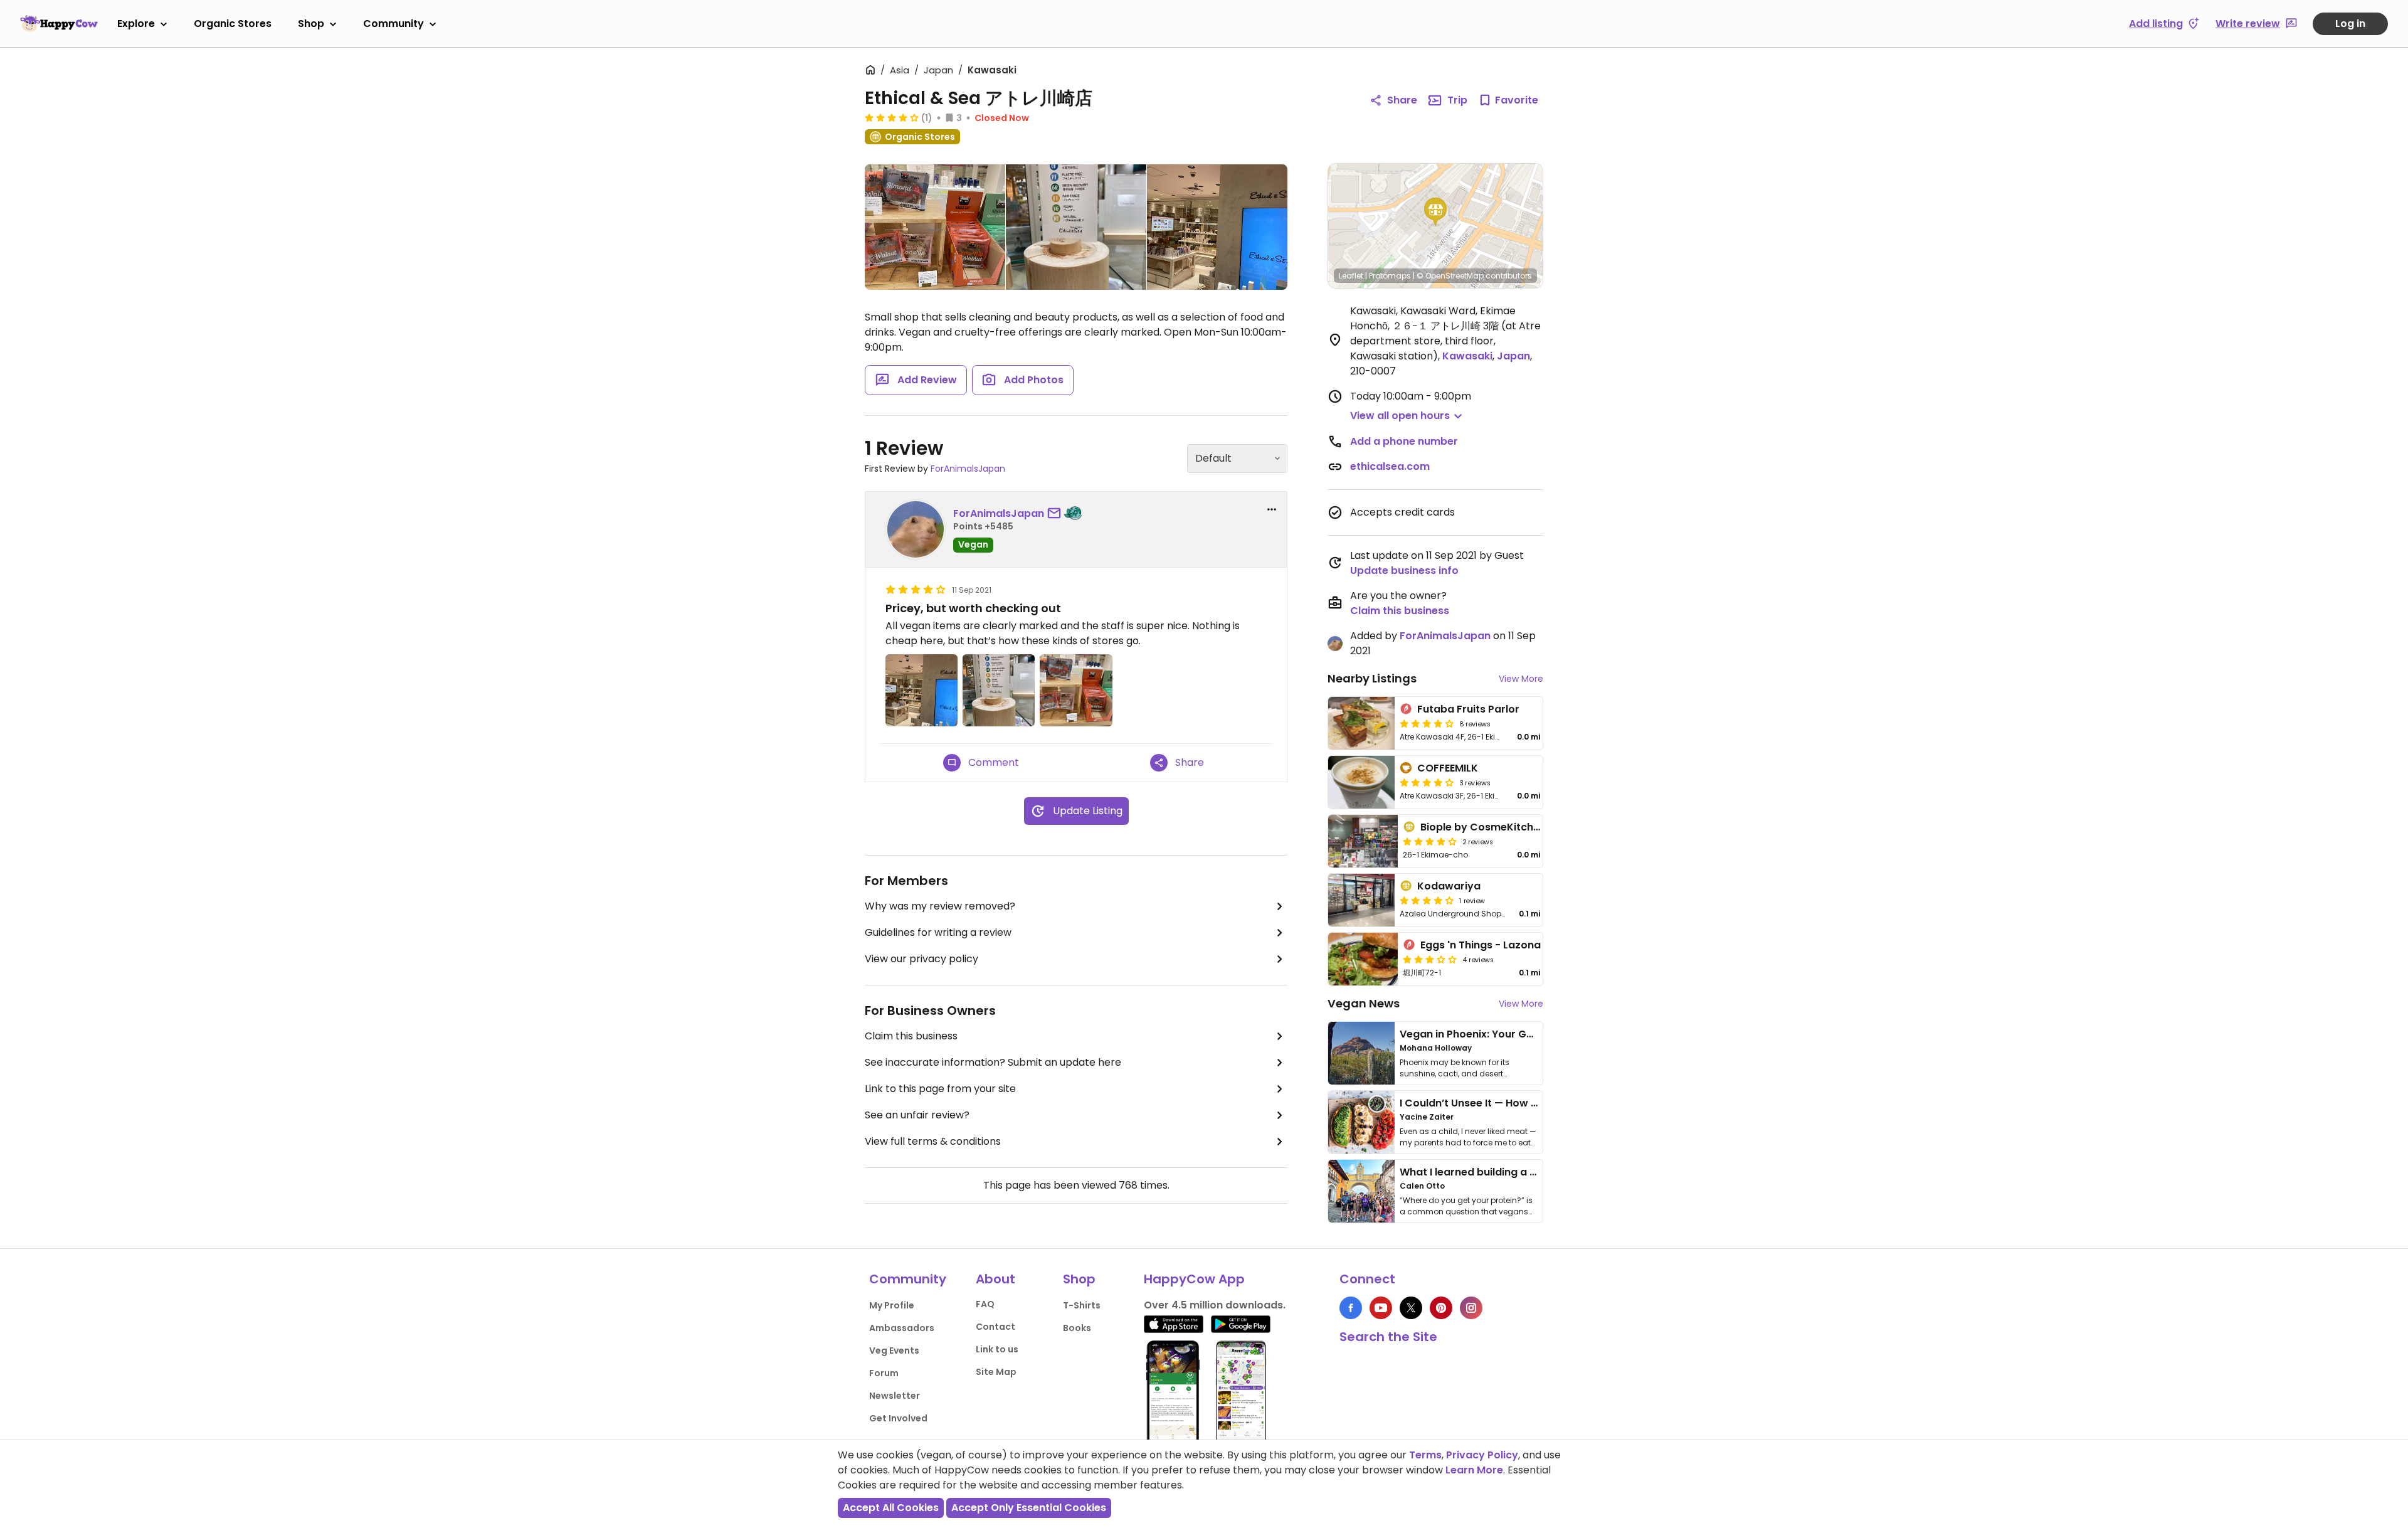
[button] (1435, 212)
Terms (1425, 1455)
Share (1402, 100)
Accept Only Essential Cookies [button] (1029, 1508)
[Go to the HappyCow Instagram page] (1471, 1308)
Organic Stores (233, 24)
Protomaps (1390, 276)
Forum (884, 1373)
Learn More (1474, 1470)
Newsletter (895, 1396)
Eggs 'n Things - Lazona (1481, 945)
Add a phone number (1404, 441)
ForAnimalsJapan (968, 469)
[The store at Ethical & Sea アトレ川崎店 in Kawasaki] (1217, 227)
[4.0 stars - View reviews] (892, 117)
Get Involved (898, 1418)
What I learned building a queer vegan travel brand (1531, 1172)
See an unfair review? (917, 1115)
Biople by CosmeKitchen (1483, 827)
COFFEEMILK (1448, 768)
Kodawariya (1449, 886)
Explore (136, 24)
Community (393, 24)
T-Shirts (1082, 1305)
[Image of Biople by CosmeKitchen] (1363, 841)
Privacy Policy (1482, 1455)
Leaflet (1351, 276)
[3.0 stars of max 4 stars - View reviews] (1430, 959)
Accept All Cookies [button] (891, 1508)
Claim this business (911, 1036)
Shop (311, 24)
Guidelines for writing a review (938, 932)
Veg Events (894, 1350)
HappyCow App (1194, 1279)
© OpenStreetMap (1450, 276)
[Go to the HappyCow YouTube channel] (1381, 1308)
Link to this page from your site (940, 1089)
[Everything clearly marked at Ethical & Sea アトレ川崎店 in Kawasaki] (1076, 227)
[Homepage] (59, 23)
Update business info (1404, 570)
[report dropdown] (1272, 509)
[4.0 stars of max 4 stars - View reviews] (1427, 723)
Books (1077, 1328)
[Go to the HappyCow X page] (1411, 1308)
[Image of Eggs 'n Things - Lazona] (1363, 959)
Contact (995, 1327)
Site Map (996, 1372)
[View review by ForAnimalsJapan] (916, 529)
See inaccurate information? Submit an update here (993, 1062)
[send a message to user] (1057, 514)
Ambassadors (902, 1328)
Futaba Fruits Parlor (1468, 709)
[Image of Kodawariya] (1361, 900)
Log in (2350, 24)
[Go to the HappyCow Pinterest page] (1441, 1308)
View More (1521, 679)
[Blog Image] (1361, 1053)
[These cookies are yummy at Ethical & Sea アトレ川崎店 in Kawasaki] (935, 230)
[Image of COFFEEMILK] (1361, 782)
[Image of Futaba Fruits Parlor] (1361, 723)
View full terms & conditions (933, 1141)
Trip (1457, 100)
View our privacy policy (921, 959)
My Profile (892, 1305)
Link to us (997, 1349)
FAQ (985, 1304)
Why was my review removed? (940, 906)
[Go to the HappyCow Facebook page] (1351, 1308)
